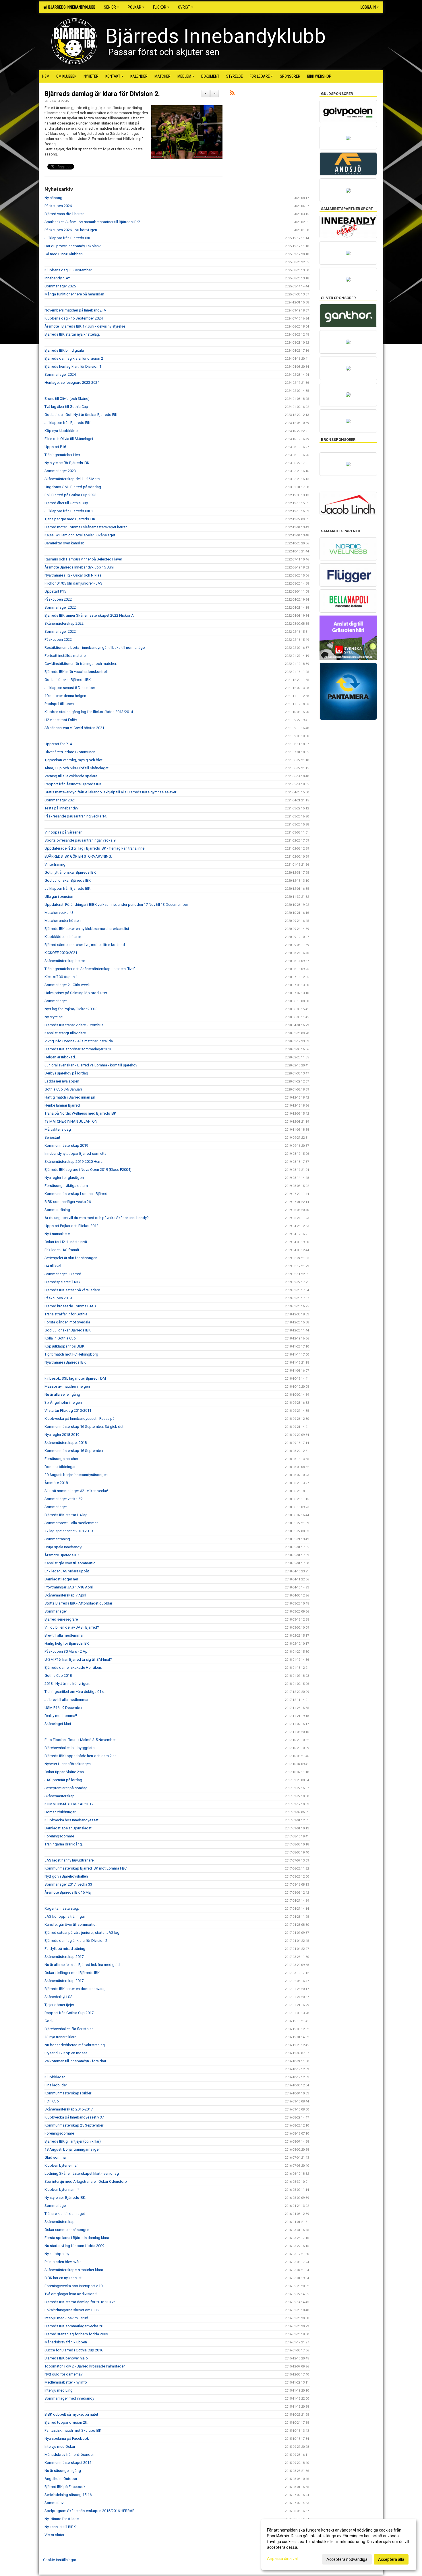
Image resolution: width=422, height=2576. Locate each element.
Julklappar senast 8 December (70, 688)
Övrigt (184, 7)
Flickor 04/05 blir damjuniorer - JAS (73, 583)
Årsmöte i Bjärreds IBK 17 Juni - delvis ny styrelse (85, 326)
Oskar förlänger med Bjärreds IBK (72, 1973)
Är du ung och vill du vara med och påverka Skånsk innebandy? (97, 1218)
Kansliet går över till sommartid (70, 1563)
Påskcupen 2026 (58, 206)
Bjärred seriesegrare (61, 1619)
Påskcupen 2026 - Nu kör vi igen (71, 230)
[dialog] (339, 2544)
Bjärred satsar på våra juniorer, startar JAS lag (82, 1933)
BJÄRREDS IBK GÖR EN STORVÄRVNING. (78, 856)
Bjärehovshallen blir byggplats (69, 1748)
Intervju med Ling (59, 2390)
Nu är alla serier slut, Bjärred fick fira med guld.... (84, 1965)
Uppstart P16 (55, 447)
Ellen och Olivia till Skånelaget (69, 439)
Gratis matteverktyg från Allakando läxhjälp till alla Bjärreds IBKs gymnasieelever (110, 792)
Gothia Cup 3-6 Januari (63, 1089)
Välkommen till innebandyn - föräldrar (75, 2061)
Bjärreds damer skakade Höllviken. (73, 1667)
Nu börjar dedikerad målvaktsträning (75, 2045)
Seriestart (52, 1137)
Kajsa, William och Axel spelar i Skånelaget (80, 535)
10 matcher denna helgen (65, 696)
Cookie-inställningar (60, 2560)
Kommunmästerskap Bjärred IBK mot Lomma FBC (86, 1868)
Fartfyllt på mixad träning (65, 1949)
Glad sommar (56, 2157)
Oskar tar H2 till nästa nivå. (66, 1242)
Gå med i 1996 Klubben (64, 254)
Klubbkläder (55, 2077)
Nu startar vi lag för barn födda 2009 (74, 2246)
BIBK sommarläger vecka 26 (68, 1202)
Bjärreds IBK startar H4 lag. (66, 1515)
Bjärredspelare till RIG (62, 1282)
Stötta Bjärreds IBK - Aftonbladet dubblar (78, 1603)
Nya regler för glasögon (64, 1178)
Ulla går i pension (59, 896)
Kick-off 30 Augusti (61, 977)
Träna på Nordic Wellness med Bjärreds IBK (80, 1113)
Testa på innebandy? (62, 808)
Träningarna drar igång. (64, 1844)
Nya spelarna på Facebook (67, 2438)
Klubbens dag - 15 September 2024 (74, 318)
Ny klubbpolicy (57, 2254)
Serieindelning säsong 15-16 (68, 2495)
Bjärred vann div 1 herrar (64, 214)
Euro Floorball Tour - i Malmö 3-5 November (80, 1740)
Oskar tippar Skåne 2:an (64, 1772)
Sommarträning (57, 1210)
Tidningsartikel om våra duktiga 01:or (75, 1692)
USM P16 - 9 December (63, 1708)
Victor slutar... (56, 2535)
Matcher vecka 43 (59, 913)
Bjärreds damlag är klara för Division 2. (102, 94)
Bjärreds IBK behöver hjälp (66, 2358)
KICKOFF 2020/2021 (61, 953)
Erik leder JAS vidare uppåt (67, 1571)
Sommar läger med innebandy (69, 2398)
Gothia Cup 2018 (58, 1676)
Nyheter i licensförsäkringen (68, 1764)
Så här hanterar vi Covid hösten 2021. (75, 728)
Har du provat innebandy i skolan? (73, 246)
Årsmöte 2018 (56, 1483)
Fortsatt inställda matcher (66, 656)
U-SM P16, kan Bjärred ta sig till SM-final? (78, 1659)
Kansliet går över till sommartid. (70, 1924)
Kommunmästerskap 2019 (66, 1145)
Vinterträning (55, 864)
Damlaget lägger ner (61, 1579)
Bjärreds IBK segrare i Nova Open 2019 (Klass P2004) (88, 1170)
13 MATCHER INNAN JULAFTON (71, 1121)
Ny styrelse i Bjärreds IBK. (65, 2198)
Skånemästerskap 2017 (64, 1957)
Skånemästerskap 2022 (64, 623)
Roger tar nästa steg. (62, 1908)
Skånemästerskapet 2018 (66, 1443)
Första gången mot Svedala (67, 1322)
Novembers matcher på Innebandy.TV (75, 310)
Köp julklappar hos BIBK (64, 1346)
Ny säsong (53, 198)
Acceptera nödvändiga (347, 2559)
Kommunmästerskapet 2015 (68, 2463)
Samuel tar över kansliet (64, 543)
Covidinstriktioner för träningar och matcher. (81, 664)
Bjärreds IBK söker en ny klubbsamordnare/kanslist (87, 929)
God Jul (51, 2021)
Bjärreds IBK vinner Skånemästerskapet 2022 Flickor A (89, 615)
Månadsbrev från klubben (66, 2342)
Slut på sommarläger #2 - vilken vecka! (76, 1491)
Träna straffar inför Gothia (66, 1314)
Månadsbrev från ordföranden (69, 2455)
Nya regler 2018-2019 (62, 1435)
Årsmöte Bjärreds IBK (62, 1555)
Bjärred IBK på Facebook (65, 2487)
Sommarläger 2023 (60, 471)
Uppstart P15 (55, 591)
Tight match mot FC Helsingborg (71, 1354)
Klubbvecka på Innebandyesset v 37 (74, 2117)
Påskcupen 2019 (58, 1298)
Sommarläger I (57, 1001)
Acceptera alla (391, 2559)
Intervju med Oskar (60, 2446)
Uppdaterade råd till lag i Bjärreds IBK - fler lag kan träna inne (94, 848)
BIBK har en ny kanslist (63, 2278)
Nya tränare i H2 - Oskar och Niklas (73, 575)
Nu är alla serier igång (62, 1394)
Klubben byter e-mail (61, 2165)
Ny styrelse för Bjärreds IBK (67, 463)
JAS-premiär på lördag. (64, 1780)
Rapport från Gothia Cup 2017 (69, 2013)
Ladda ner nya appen (62, 1081)
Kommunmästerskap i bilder (68, 2093)
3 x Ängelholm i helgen (63, 1402)
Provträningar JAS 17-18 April (69, 1587)
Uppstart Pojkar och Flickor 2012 (71, 1226)
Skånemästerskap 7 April (65, 1595)
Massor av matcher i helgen (67, 1386)
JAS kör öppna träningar (65, 1916)
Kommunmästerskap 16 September (74, 1451)
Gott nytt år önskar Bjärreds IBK (70, 872)
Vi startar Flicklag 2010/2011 (68, 1410)
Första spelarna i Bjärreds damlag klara (77, 2238)
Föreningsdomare (59, 1836)
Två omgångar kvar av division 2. (71, 2294)
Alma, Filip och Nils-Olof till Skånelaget (77, 768)
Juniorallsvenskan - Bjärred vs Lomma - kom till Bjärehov (91, 1065)
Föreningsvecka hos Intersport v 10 (73, 2286)
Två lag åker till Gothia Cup (66, 407)
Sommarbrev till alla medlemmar (71, 1523)
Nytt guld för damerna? (64, 2374)
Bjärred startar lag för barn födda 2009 (76, 2334)
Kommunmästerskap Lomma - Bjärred (76, 1194)
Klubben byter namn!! (62, 2189)
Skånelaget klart (58, 1724)
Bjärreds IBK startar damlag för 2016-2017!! (80, 2302)
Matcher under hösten (63, 921)
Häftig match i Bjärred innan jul (70, 1097)
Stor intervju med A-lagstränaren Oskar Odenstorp (86, 2181)
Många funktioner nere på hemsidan (74, 294)
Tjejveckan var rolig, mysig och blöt (73, 760)
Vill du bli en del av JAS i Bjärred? (72, 1627)
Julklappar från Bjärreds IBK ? (69, 511)
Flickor (160, 7)
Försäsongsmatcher (61, 1459)
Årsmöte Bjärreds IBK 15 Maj (68, 1892)
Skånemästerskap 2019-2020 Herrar (74, 1162)
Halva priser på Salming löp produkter (76, 993)
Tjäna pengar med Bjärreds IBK (70, 519)
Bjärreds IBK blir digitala (64, 350)
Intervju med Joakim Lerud (66, 2318)
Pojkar (134, 7)
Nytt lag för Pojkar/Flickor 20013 (71, 1009)
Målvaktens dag (58, 1129)
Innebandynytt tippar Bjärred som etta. (76, 1153)
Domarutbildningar (60, 1467)
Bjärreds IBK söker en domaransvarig (75, 1989)
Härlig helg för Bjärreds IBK (67, 1643)
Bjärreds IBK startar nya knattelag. (72, 334)
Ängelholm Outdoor (61, 2479)
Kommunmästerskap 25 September (74, 2125)
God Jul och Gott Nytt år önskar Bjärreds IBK (81, 415)
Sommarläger (56, 1507)
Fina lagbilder (56, 2085)
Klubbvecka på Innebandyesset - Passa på (80, 1419)
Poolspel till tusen (59, 704)
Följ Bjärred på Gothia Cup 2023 (70, 495)
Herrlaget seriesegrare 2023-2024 (72, 382)
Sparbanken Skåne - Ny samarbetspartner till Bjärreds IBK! (92, 222)
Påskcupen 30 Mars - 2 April (67, 1651)
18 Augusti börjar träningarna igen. (73, 2149)
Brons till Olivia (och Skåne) (67, 399)
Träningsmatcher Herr (62, 455)
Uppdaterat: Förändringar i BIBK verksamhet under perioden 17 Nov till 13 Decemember (116, 905)
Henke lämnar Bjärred (62, 1105)
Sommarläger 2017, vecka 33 (68, 1884)
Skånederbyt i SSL (60, 1997)
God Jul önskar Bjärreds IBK (68, 680)
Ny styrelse (54, 1017)
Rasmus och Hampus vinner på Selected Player (83, 559)
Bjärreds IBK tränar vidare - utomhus (74, 1025)
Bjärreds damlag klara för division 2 (74, 358)
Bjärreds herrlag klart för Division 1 (73, 366)
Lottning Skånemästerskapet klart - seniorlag (82, 2173)
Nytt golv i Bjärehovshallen (66, 1876)
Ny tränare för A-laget (62, 2519)
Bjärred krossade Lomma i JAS (70, 1306)
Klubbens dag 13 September (68, 270)
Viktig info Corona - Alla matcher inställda (79, 1041)
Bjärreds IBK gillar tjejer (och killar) (73, 2141)
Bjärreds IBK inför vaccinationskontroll (76, 672)
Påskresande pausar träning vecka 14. (76, 816)
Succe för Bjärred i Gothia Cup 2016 (74, 2350)
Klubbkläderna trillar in (63, 937)
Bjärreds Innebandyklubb (71, 7)
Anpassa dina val (282, 2559)
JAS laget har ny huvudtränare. (69, 1860)
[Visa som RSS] (232, 94)
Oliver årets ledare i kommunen (70, 752)
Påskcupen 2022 (58, 599)
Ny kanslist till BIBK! (61, 2527)
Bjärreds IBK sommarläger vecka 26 (74, 2326)
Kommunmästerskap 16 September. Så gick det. (84, 1427)
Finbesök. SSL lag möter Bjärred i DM (75, 1378)
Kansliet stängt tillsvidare (65, 1033)
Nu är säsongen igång (63, 2471)
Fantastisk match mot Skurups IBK (73, 2430)
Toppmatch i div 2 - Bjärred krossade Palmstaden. (85, 2366)
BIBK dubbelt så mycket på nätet (71, 2414)
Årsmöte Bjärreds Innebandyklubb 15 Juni (79, 567)
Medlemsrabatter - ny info (66, 2382)
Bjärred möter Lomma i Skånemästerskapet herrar (86, 527)
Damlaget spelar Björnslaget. (68, 1828)
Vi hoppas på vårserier (63, 832)
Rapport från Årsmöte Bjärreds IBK (73, 784)
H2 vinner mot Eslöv (61, 720)
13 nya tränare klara (60, 2037)
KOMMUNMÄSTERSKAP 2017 (69, 1804)
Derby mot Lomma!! (61, 1716)
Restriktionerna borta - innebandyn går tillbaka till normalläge (95, 648)
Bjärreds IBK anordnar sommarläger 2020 (78, 1049)
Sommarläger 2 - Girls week (67, 985)
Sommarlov (54, 2503)
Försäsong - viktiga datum (66, 1186)
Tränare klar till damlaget (65, 2214)
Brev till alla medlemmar (64, 1635)
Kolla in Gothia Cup (60, 1338)
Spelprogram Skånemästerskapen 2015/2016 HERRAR (90, 2511)
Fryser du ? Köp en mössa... (67, 2053)
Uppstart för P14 (58, 744)
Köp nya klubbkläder (62, 431)
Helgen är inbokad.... (61, 1057)
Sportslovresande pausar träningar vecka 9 (80, 840)
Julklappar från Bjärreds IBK (67, 238)
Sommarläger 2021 (60, 800)
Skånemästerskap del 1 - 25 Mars (72, 479)
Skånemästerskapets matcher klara (74, 2270)
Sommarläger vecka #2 (64, 1499)
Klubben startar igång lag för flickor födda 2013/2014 (89, 712)
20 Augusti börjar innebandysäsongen (76, 1475)
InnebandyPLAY (57, 278)
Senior (110, 7)
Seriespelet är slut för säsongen (71, 1258)
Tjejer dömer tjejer (59, 2005)
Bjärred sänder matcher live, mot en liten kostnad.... (86, 945)
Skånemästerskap (60, 1796)
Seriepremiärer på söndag (66, 1788)
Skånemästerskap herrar (65, 961)
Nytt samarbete (57, 1234)
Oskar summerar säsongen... (68, 2230)
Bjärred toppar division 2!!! (66, 2422)
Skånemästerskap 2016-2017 (69, 2109)
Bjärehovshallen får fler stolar (69, 2029)
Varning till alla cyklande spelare (71, 776)
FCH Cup (52, 2101)
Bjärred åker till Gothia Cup (66, 503)
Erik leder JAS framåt (62, 1250)
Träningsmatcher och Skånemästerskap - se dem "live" (90, 969)
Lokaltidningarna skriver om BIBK (72, 2310)
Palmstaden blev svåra (63, 2262)
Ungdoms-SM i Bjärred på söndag (73, 487)
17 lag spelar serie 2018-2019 (69, 1531)
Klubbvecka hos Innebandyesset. (72, 1820)
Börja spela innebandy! (63, 1547)
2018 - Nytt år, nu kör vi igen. (67, 1684)
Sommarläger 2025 (60, 286)
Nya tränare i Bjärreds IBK (65, 1362)
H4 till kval (53, 1266)
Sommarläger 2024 (60, 374)
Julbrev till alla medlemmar (66, 1700)
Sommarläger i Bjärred (63, 1274)
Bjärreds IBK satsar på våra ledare (72, 1290)
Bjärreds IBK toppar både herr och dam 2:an (81, 1756)
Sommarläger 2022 (60, 607)
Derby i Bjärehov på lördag (66, 1073)
